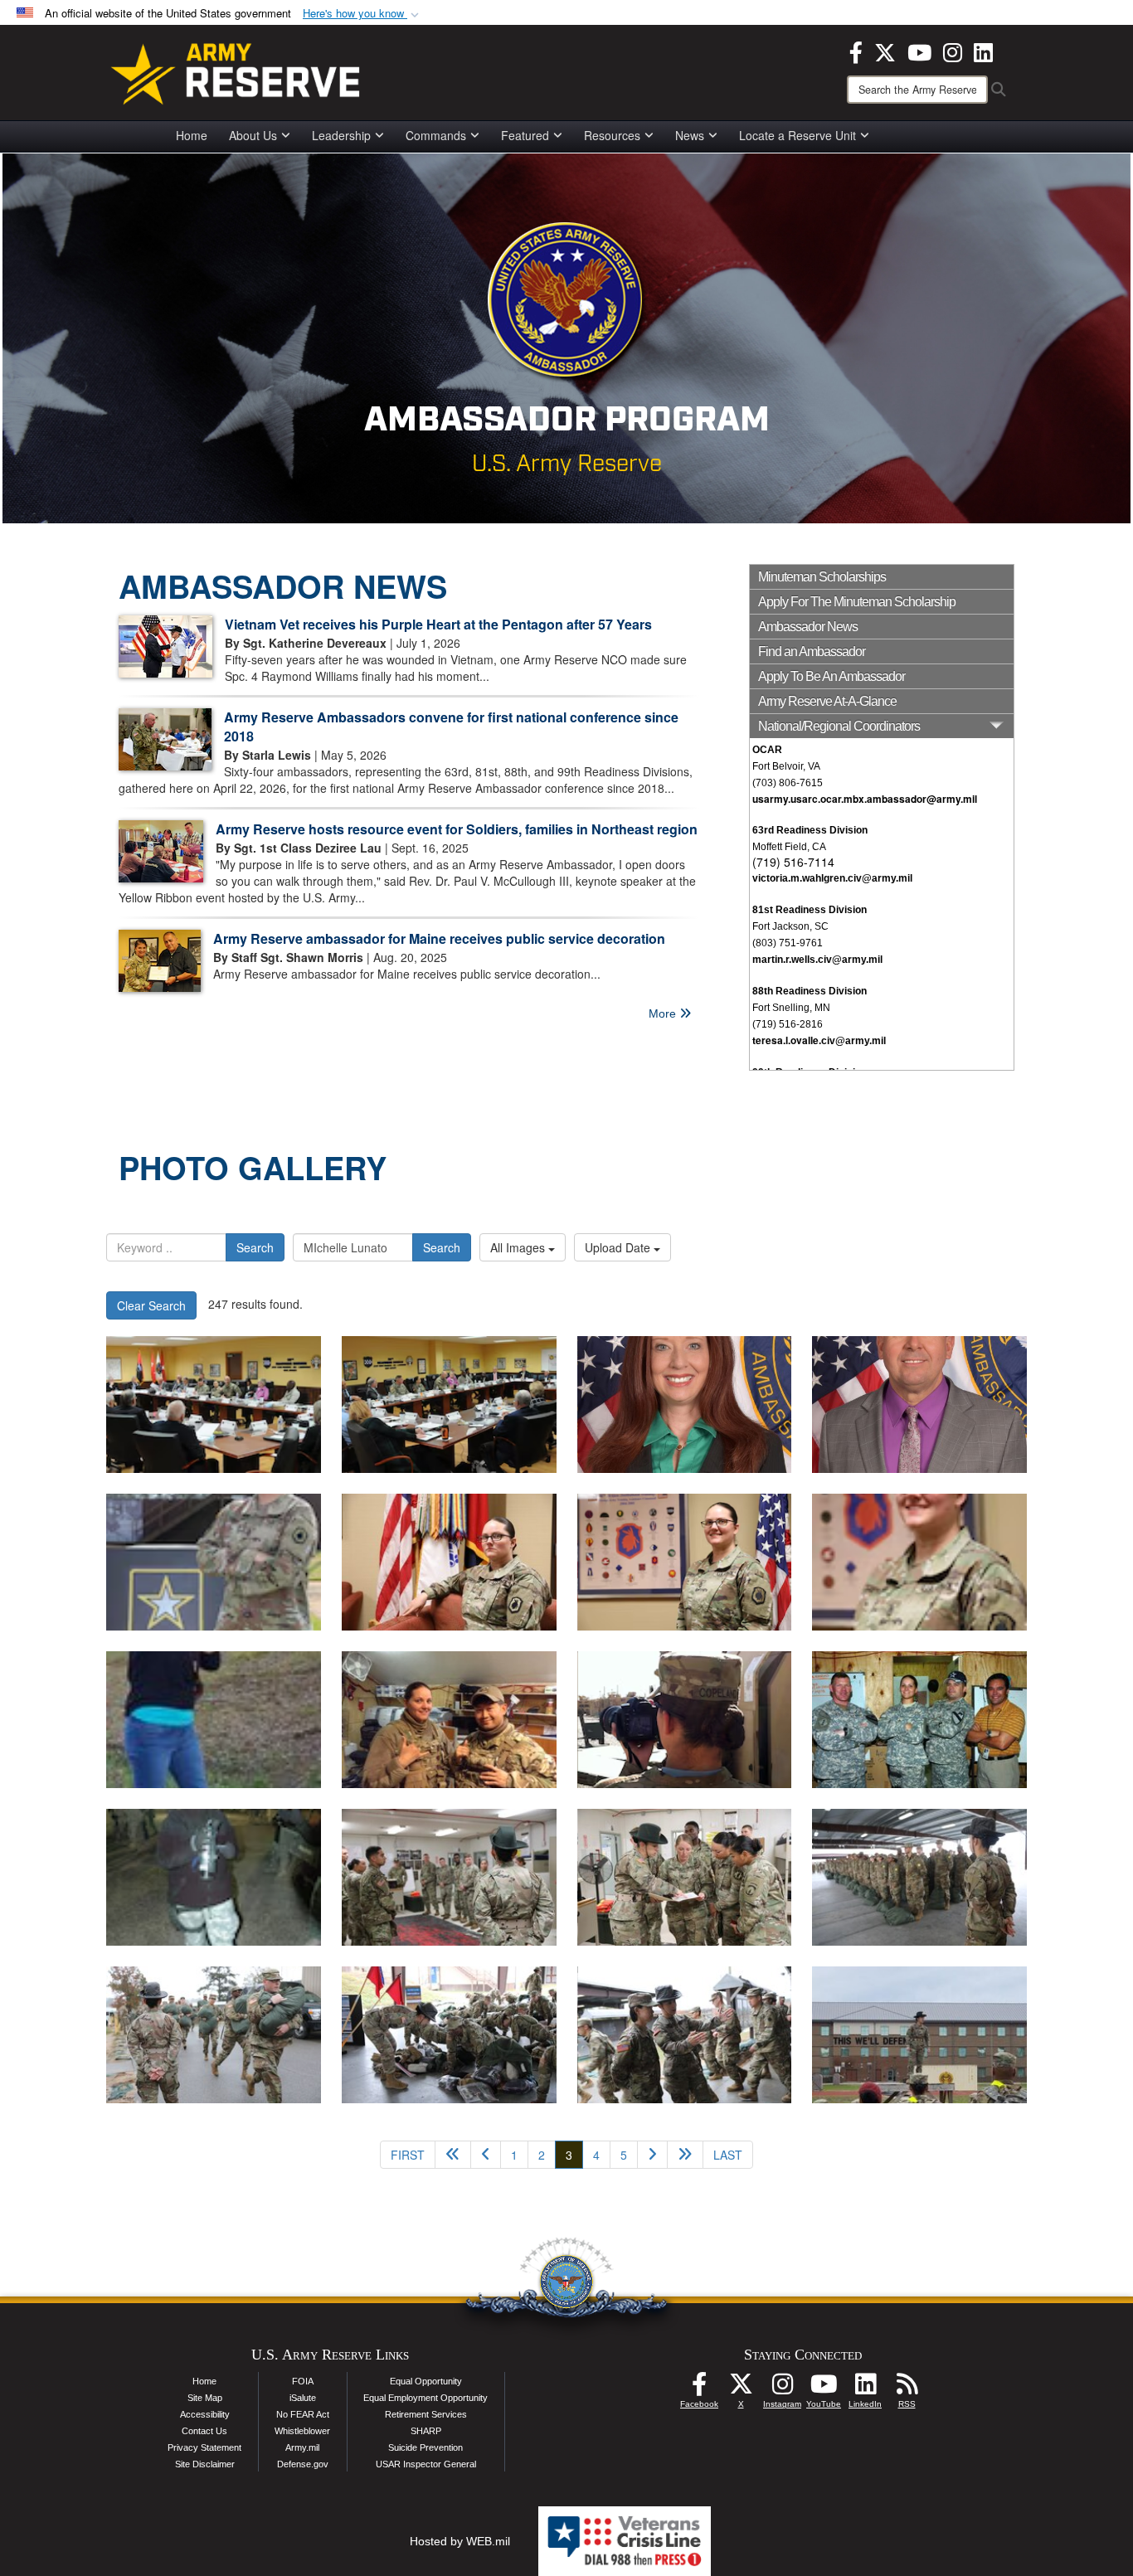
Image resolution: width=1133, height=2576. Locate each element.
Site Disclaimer (205, 2464)
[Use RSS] (907, 2389)
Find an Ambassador (812, 651)
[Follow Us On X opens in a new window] (741, 2389)
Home (192, 135)
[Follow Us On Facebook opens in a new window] (699, 2389)
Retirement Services (426, 2414)
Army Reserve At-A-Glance (827, 701)
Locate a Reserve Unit (797, 135)
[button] (362, 14)
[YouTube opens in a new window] (919, 51)
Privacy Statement (204, 2447)
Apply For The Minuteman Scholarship (857, 602)
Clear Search (151, 1305)
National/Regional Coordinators (839, 726)
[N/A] (214, 1405)
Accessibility (205, 2414)
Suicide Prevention (425, 2447)
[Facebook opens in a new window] (856, 51)
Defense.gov (303, 2464)
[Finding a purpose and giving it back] (214, 1562)
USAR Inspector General (426, 2464)
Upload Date (619, 1247)
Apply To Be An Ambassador (832, 676)
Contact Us (204, 2431)
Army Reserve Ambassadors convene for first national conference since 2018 (451, 727)
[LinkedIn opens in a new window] (983, 51)
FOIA (303, 2381)
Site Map (205, 2398)
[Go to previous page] (486, 2155)
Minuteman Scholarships (822, 577)
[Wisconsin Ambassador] (919, 1405)
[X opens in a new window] (885, 51)
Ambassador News (808, 627)
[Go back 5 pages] (453, 2155)
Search (255, 1247)
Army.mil (302, 2447)
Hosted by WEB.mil (460, 2541)
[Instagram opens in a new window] (953, 51)
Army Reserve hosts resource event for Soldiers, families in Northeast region (457, 829)
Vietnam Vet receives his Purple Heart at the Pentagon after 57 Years (438, 624)
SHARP (426, 2431)
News (690, 135)
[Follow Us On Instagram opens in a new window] (782, 2389)
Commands (436, 135)
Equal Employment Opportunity (425, 2398)
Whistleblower (302, 2431)
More (664, 1013)
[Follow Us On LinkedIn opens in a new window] (865, 2389)
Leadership (341, 135)
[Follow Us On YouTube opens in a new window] (824, 2389)
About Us (253, 135)
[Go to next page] (652, 2155)
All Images (519, 1247)
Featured (525, 135)
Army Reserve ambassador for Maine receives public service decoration (439, 938)
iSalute (303, 2398)
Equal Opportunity (426, 2381)
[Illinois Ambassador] (685, 1405)
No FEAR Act (303, 2414)
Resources (612, 135)
